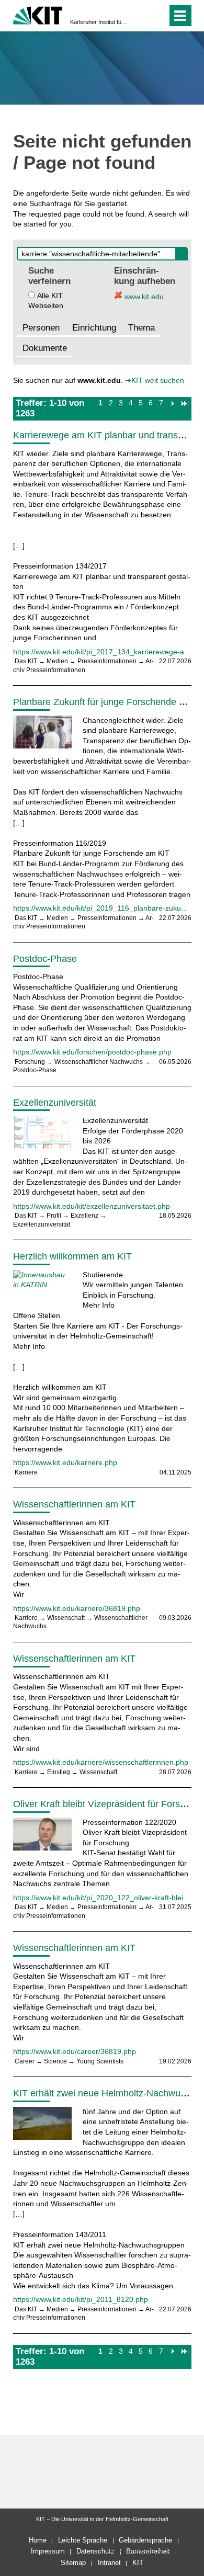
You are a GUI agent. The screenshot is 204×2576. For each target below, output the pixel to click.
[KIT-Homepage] (38, 14)
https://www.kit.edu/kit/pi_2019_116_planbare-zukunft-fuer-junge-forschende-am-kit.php (102, 908)
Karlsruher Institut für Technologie (99, 22)
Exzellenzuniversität (55, 1103)
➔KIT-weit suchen (155, 380)
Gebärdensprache (145, 2540)
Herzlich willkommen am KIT (72, 1256)
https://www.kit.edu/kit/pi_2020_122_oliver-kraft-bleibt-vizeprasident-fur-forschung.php (102, 1898)
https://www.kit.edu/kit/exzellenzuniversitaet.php (92, 1206)
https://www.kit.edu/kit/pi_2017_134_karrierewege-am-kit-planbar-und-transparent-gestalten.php (102, 652)
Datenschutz (95, 2551)
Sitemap (73, 2563)
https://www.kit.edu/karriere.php (65, 1462)
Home (38, 2540)
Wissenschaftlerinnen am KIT (74, 1504)
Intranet (109, 2563)
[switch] (140, 16)
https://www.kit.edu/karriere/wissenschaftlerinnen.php (101, 1762)
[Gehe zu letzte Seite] (185, 403)
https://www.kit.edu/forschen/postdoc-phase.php (92, 1052)
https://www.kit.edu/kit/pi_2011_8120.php (81, 2299)
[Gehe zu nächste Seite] (172, 403)
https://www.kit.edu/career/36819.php (75, 2051)
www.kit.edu (143, 297)
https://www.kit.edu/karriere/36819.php (77, 1608)
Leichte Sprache (83, 2540)
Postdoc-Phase (45, 959)
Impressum (48, 2551)
